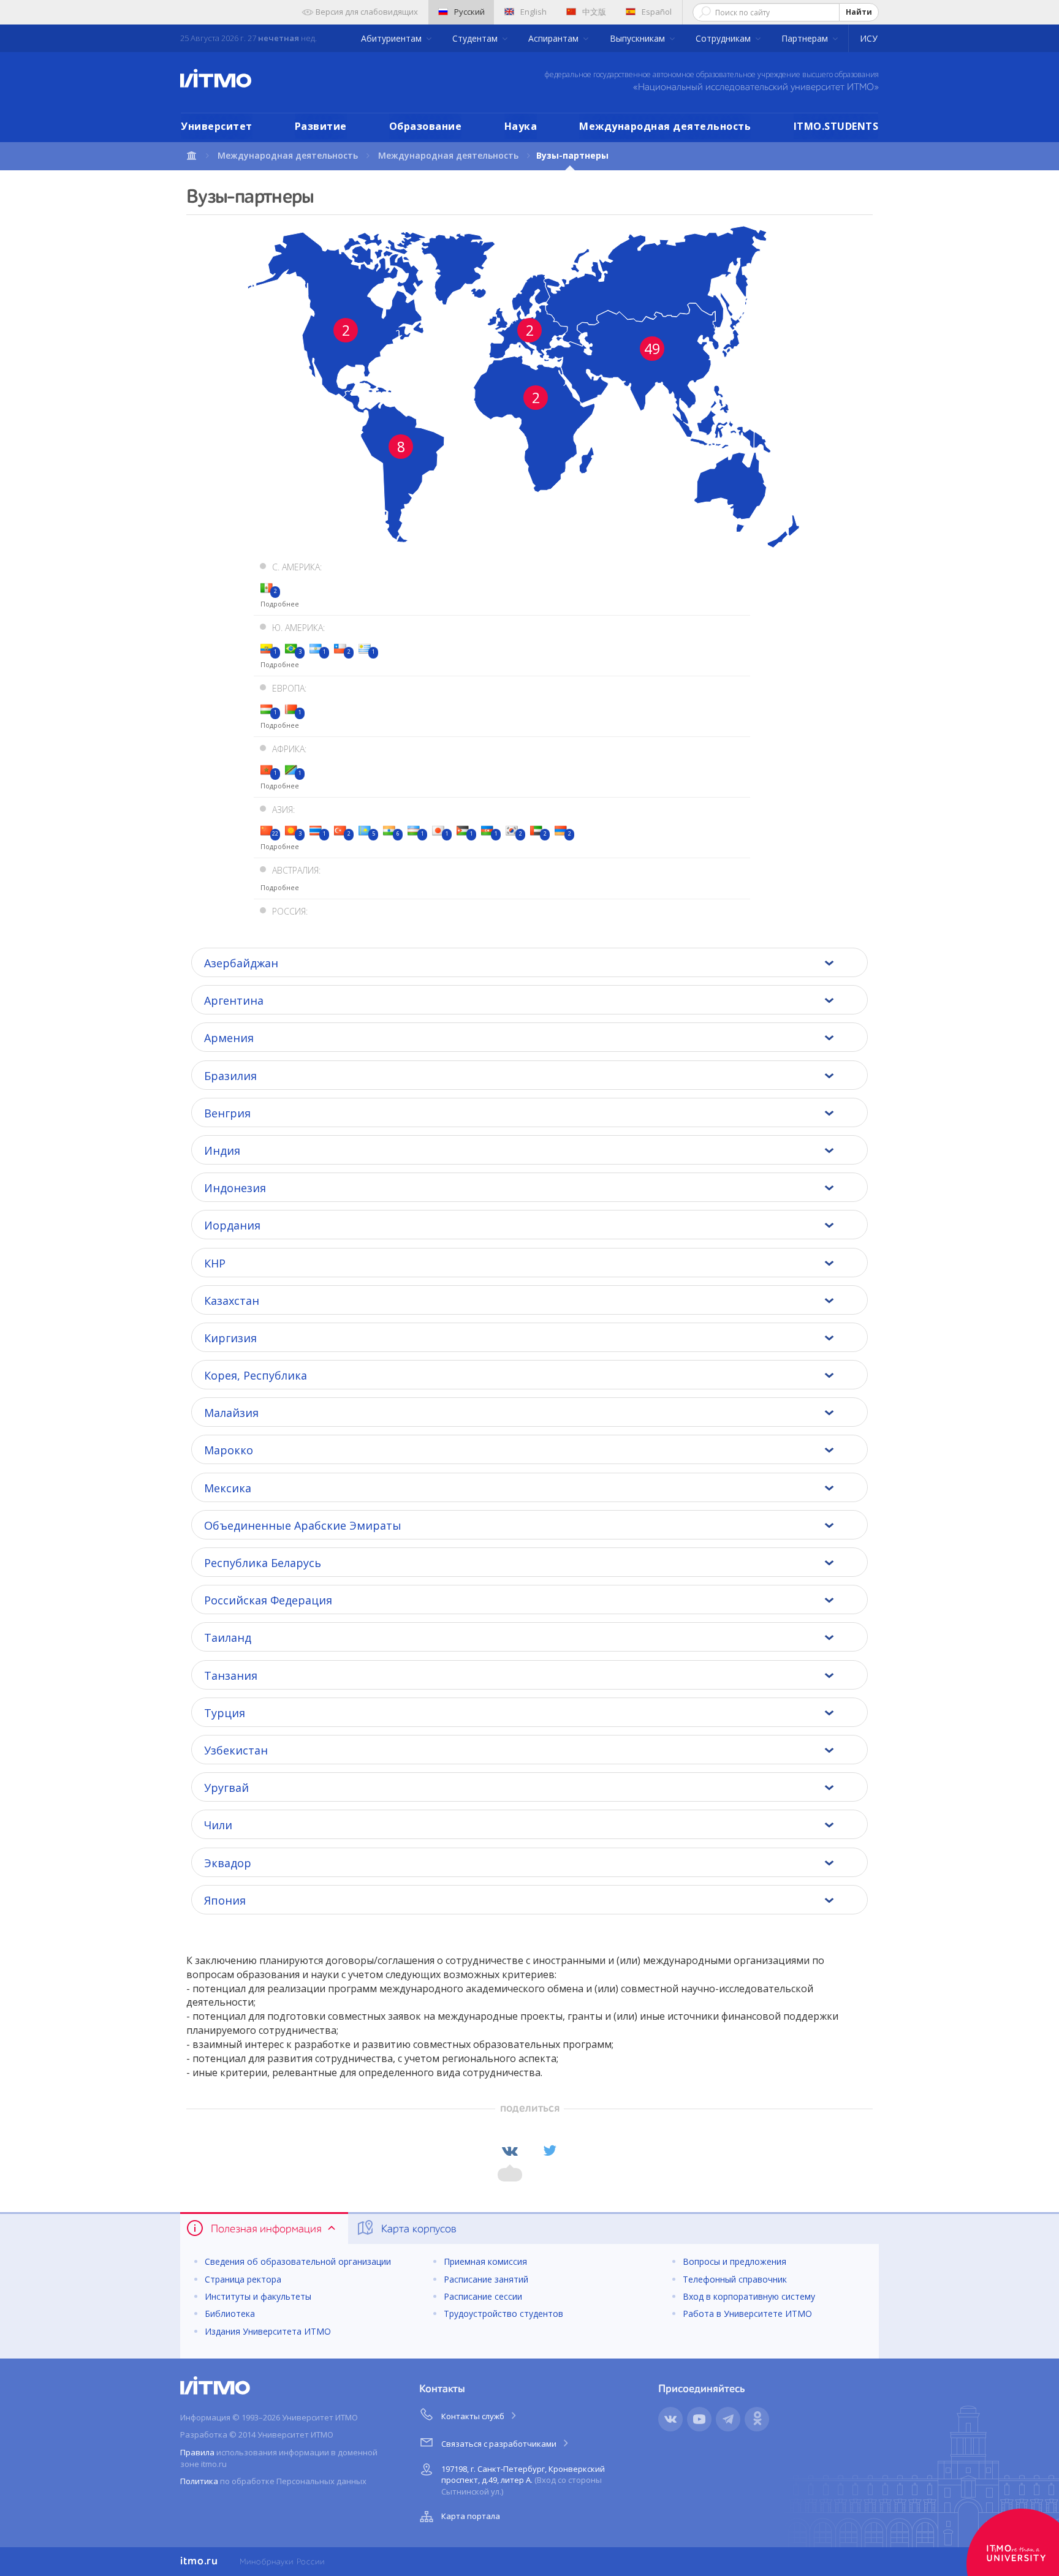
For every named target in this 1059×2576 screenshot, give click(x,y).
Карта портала (471, 2516)
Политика (199, 2481)
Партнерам (806, 38)
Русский (469, 12)
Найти (859, 12)
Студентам (476, 38)
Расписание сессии (483, 2296)
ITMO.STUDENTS (836, 126)
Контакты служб (474, 2416)
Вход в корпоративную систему (749, 2296)
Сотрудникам (724, 38)
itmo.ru (199, 2561)
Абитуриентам (393, 38)
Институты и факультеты (258, 2296)
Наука (521, 126)
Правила (197, 2452)
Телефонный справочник (735, 2279)
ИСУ (869, 38)
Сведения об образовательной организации (298, 2261)
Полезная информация (266, 2229)
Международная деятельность (665, 126)
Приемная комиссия (485, 2261)
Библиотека (230, 2313)
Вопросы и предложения (734, 2261)
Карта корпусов (417, 2229)
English (533, 12)
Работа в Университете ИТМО (747, 2313)
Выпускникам (639, 38)
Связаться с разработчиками (500, 2444)
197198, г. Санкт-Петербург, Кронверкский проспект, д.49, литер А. (523, 2480)
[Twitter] (550, 2151)
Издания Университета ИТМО (268, 2331)
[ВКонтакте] (510, 2151)
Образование (426, 126)
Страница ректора (243, 2279)
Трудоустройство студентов (503, 2313)
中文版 (594, 12)
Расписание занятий (486, 2279)
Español (657, 12)
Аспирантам (555, 38)
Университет (217, 126)
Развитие (321, 126)
